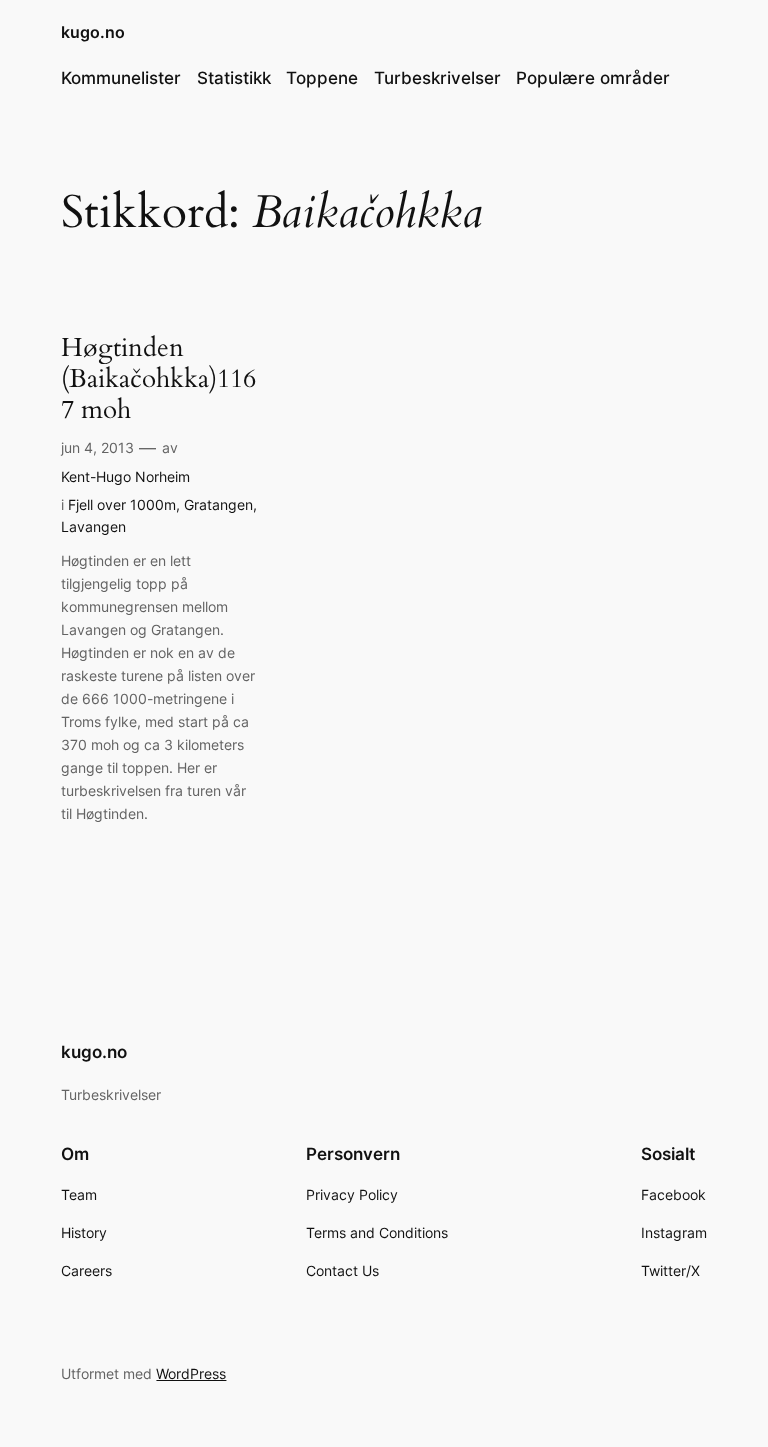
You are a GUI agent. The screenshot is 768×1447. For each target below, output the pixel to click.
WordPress (191, 1373)
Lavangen (93, 526)
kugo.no (93, 32)
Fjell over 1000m (122, 504)
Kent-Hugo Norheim (125, 476)
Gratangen (218, 504)
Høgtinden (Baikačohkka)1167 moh (158, 379)
